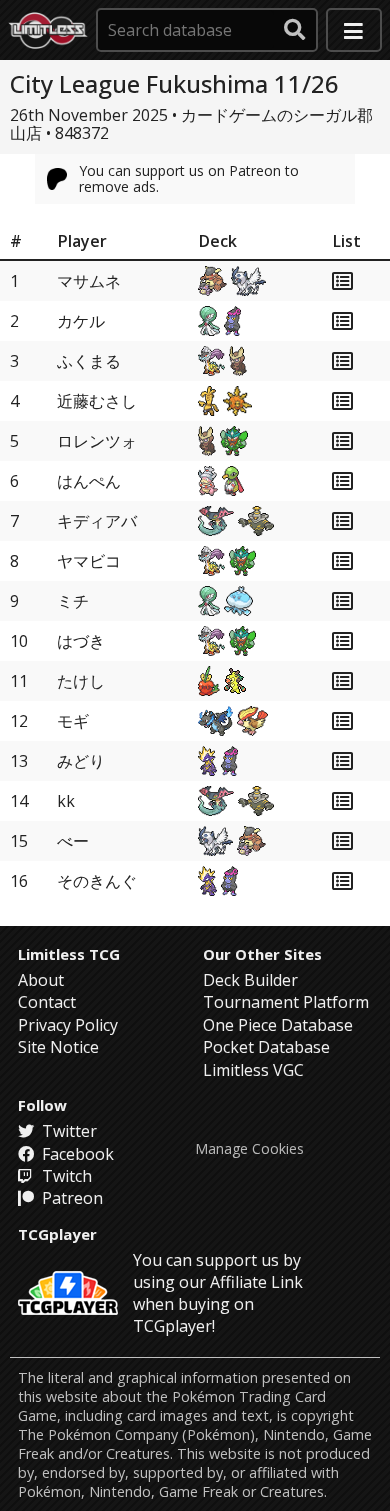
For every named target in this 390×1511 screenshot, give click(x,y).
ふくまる (89, 361)
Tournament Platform (286, 1002)
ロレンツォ (97, 441)
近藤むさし (97, 401)
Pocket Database (266, 1047)
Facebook (76, 1154)
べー (73, 841)
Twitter (67, 1131)
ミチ (73, 601)
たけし (81, 681)
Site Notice (58, 1047)
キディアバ (97, 521)
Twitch (65, 1176)
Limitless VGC (253, 1070)
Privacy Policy (68, 1025)
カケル (81, 321)
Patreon (70, 1198)
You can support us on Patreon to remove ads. (189, 178)
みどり (81, 761)
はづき (81, 641)
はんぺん (89, 481)
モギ (73, 721)
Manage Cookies (249, 1149)
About (41, 980)
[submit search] (295, 30)
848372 (82, 133)
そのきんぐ (97, 881)
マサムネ (89, 281)
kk (66, 801)
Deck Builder (250, 980)
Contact (47, 1002)
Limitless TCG (69, 954)
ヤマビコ (89, 561)
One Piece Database (278, 1025)
